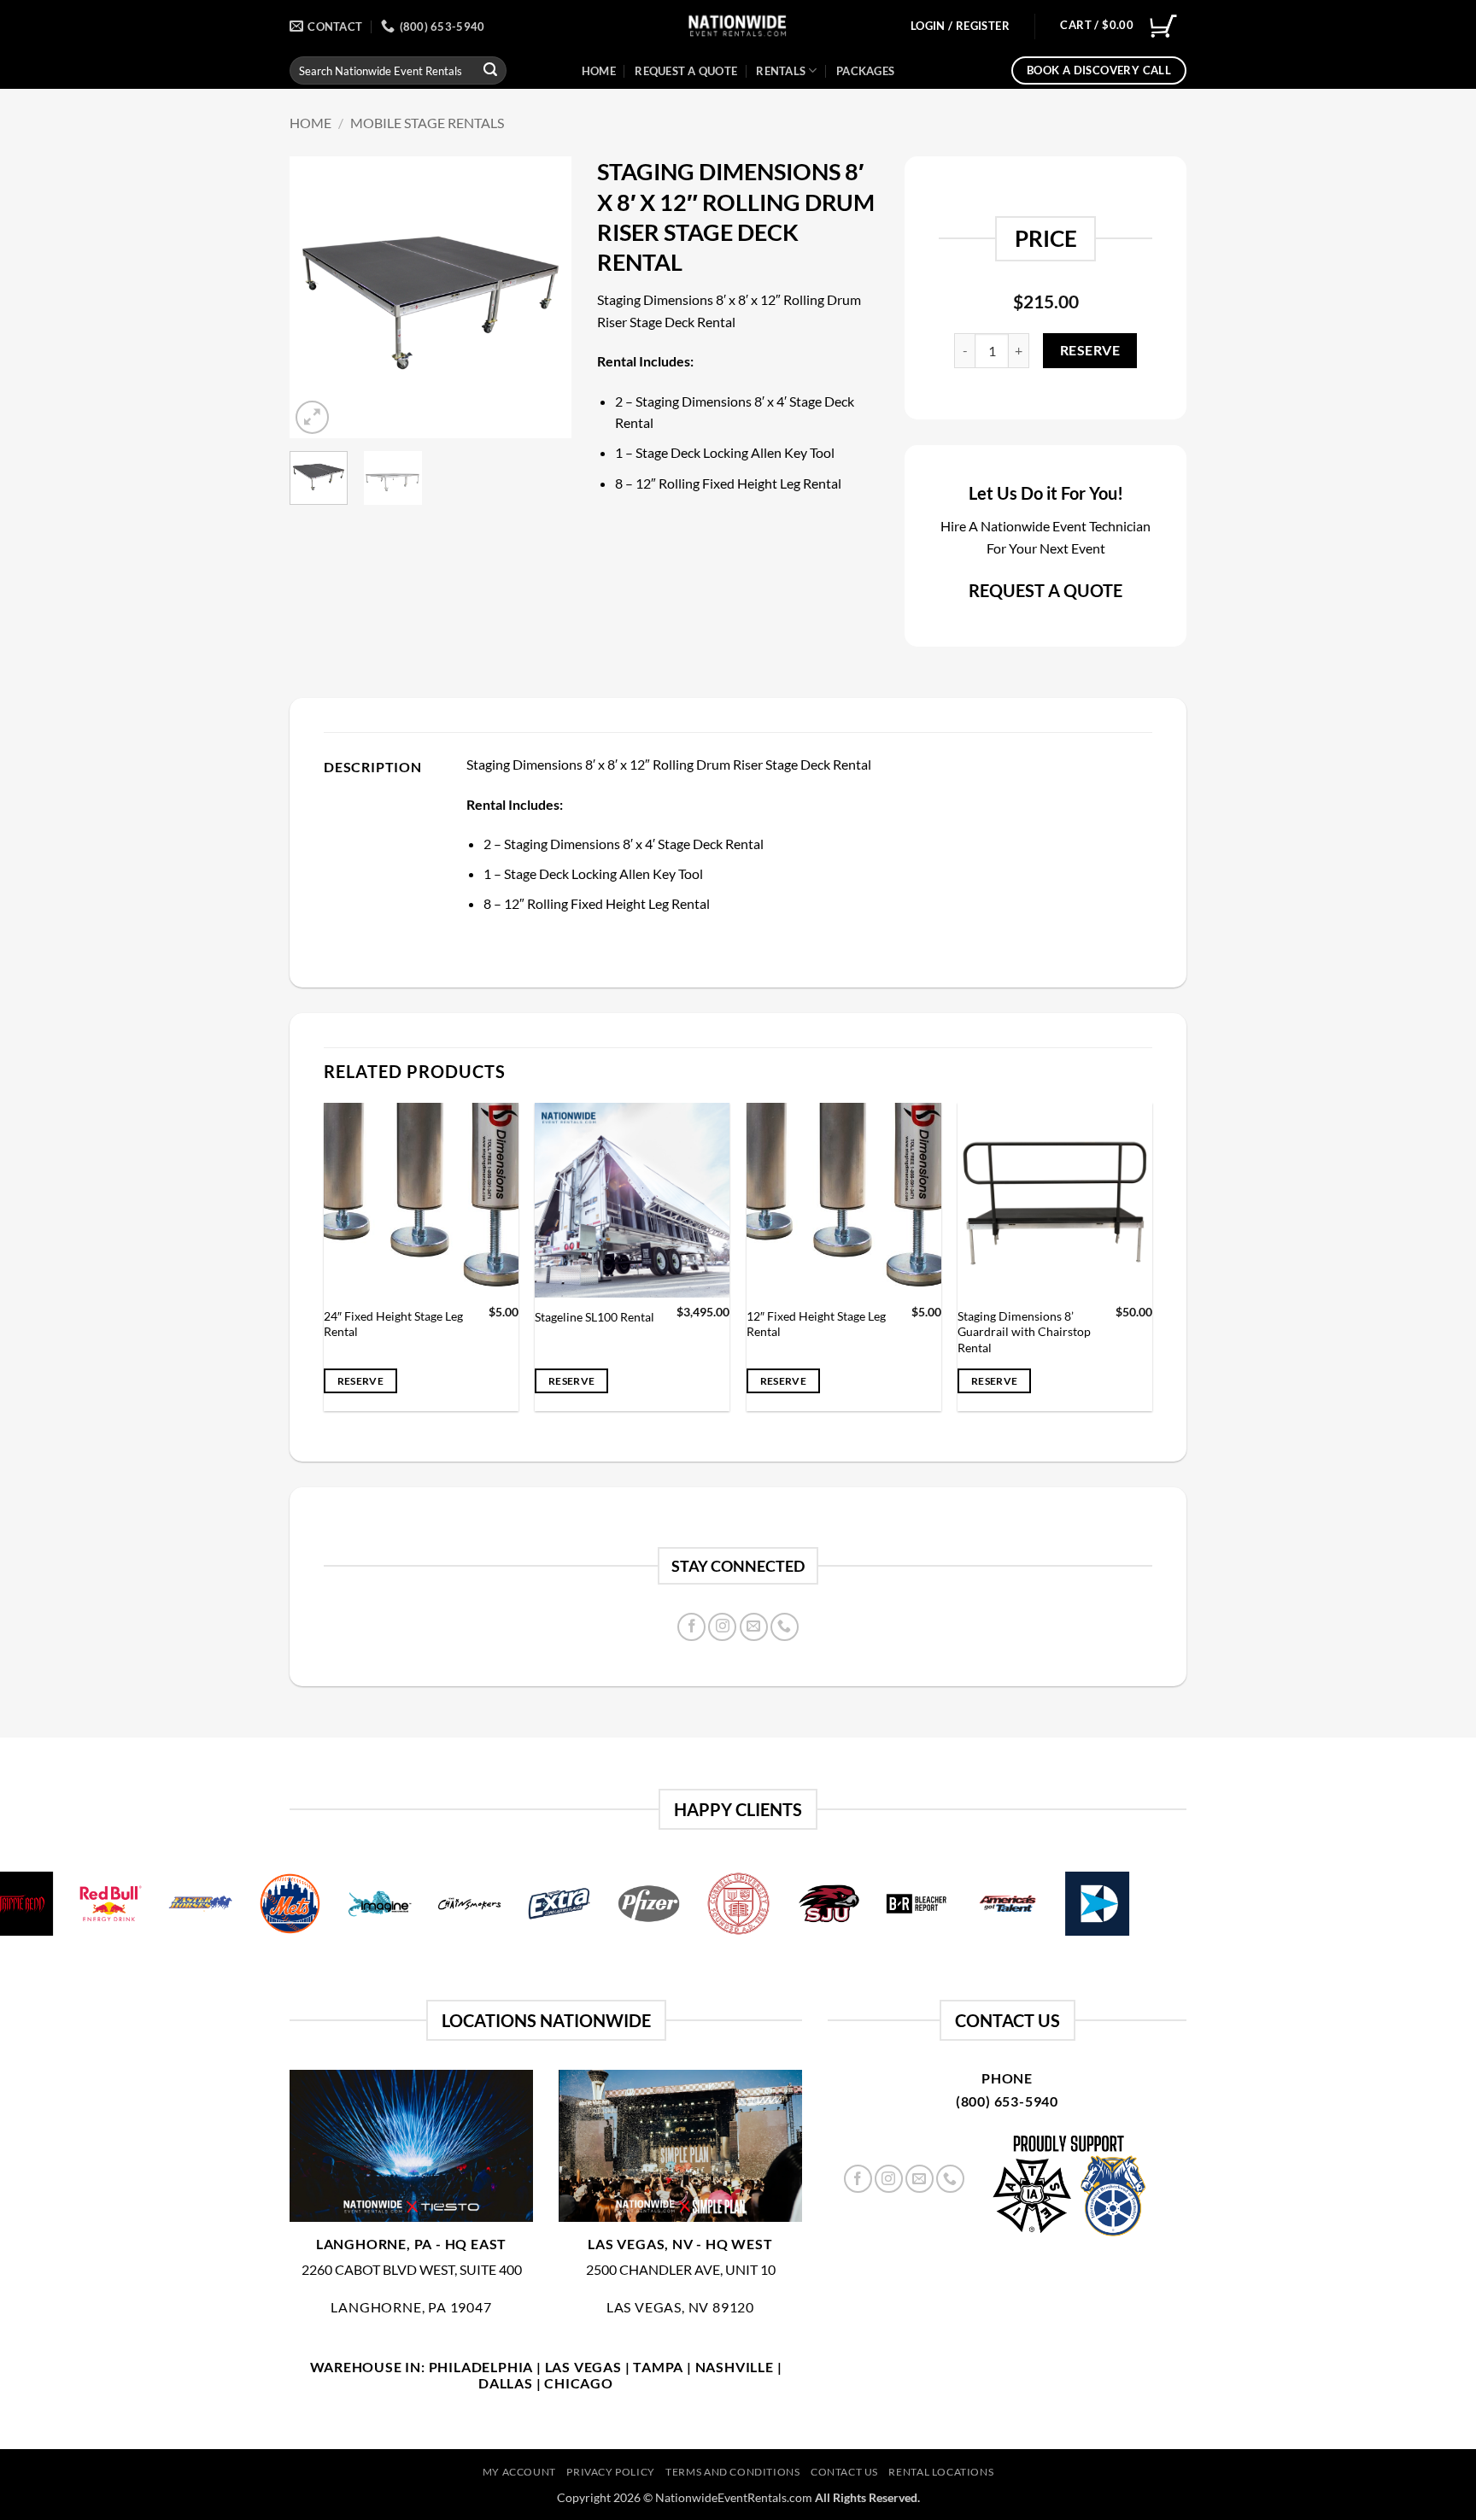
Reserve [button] (360, 1381)
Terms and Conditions (732, 2472)
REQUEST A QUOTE (1045, 590)
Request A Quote (686, 71)
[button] (960, 26)
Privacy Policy (611, 2472)
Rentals (781, 71)
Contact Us (844, 2472)
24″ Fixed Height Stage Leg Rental (393, 1324)
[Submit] (490, 71)
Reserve (1090, 350)
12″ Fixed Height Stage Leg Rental (816, 1324)
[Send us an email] (754, 1627)
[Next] (544, 297)
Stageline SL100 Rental (594, 1317)
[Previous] (317, 297)
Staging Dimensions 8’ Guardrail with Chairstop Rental (1024, 1332)
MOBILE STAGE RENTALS (427, 123)
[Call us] (785, 1627)
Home (599, 71)
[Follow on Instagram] (722, 1627)
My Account (519, 2472)
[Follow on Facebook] (691, 1627)
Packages (865, 71)
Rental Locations (941, 2472)
